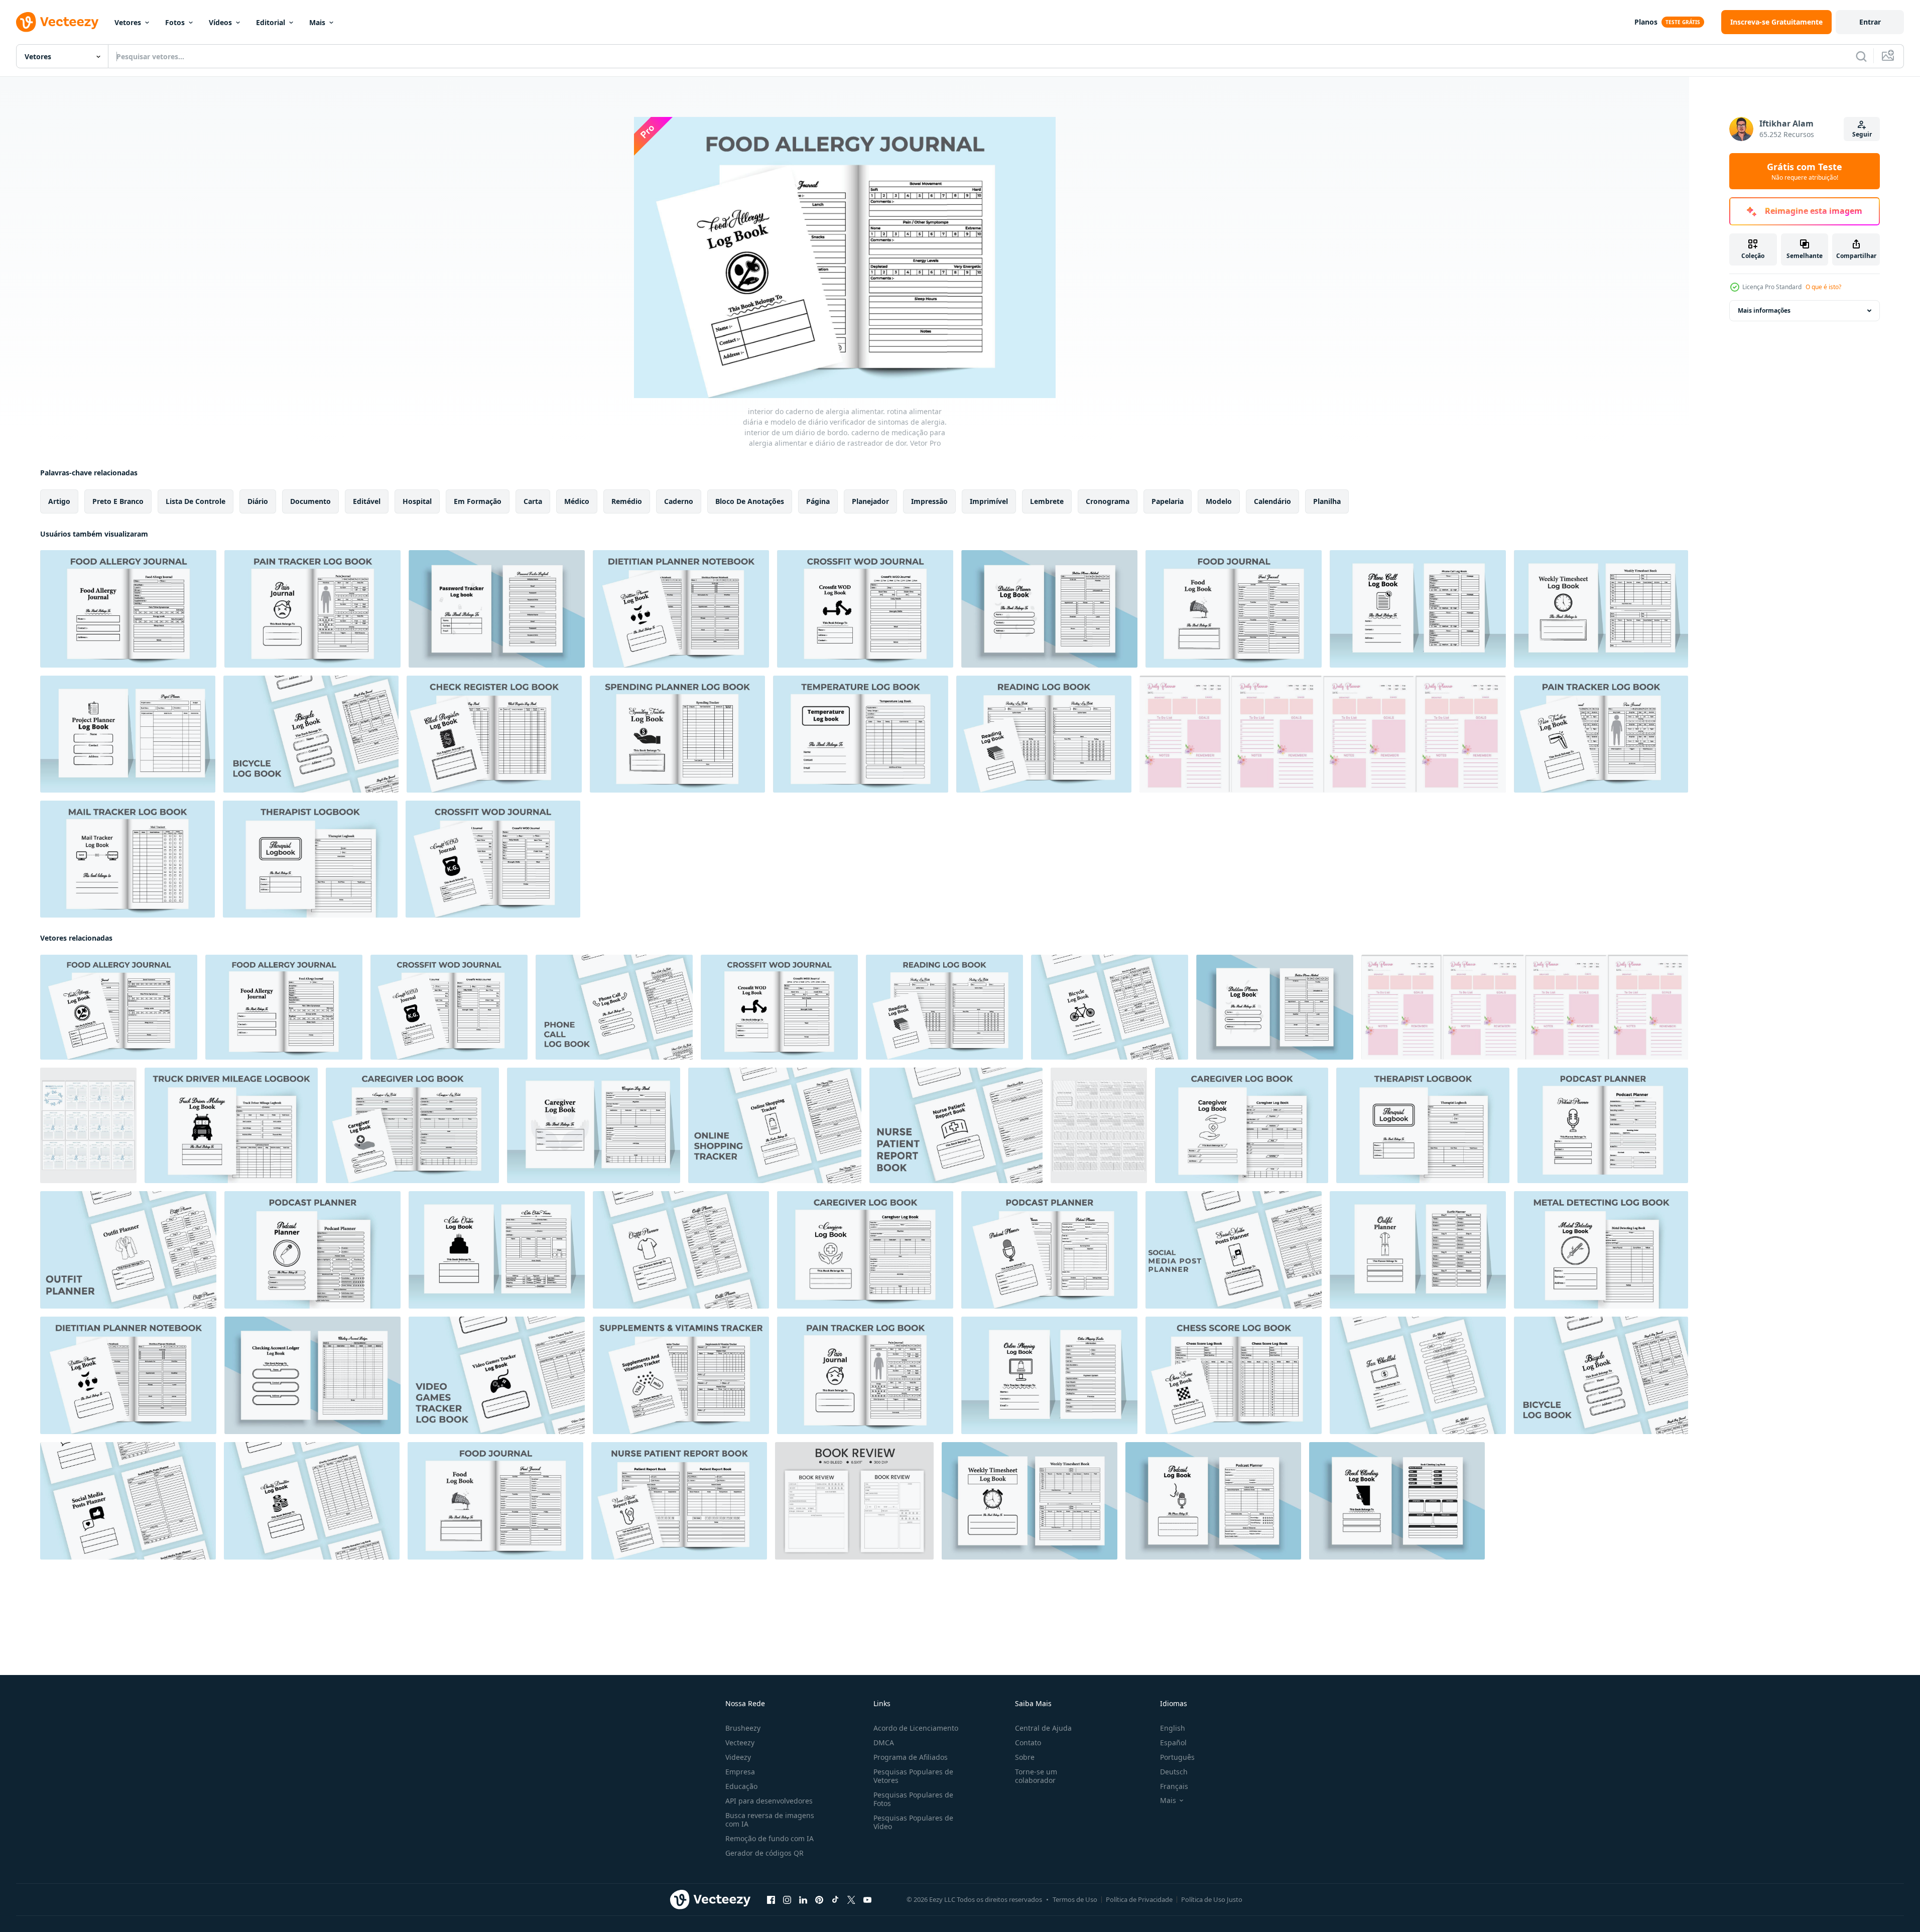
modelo (1219, 501)
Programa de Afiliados (911, 1757)
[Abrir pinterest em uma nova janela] (819, 1900)
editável (367, 501)
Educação (741, 1786)
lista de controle (196, 501)
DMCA (884, 1743)
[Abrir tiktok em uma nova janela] (835, 1900)
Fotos (175, 22)
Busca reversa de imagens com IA (770, 1820)
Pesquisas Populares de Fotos (913, 1799)
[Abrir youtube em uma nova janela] (867, 1900)
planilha (1327, 501)
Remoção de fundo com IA (770, 1838)
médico (577, 501)
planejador (870, 501)
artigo (59, 501)
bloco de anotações (750, 501)
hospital (417, 501)
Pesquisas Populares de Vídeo (913, 1822)
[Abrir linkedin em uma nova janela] (803, 1900)
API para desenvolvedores (769, 1801)
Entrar (1870, 22)
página (818, 501)
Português (1177, 1757)
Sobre (1025, 1757)
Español (1173, 1743)
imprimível (989, 501)
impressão (929, 501)
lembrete (1047, 501)
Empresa (740, 1772)
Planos (1646, 22)
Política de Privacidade (1139, 1899)
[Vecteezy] (57, 22)
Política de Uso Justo (1212, 1899)
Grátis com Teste (1805, 171)
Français (1174, 1786)
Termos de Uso (1075, 1899)
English (1173, 1728)
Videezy (738, 1757)
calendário (1272, 501)
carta (533, 501)
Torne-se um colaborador (1036, 1776)
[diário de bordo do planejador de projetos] (1323, 734)
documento (310, 501)
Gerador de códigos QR (764, 1853)
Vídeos (220, 22)
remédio (627, 501)
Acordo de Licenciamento (916, 1728)
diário (258, 501)
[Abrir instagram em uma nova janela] (787, 1900)
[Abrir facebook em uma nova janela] (771, 1900)
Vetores (128, 22)
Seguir (1862, 134)
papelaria (1168, 501)
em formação (478, 501)
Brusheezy (743, 1728)
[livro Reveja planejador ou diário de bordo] (854, 1501)
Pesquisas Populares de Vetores (913, 1776)
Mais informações (1764, 310)
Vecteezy (740, 1743)
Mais (317, 22)
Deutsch (1174, 1772)
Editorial (271, 22)
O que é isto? (1823, 287)
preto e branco (118, 501)
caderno (679, 501)
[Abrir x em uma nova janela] (851, 1900)
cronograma (1108, 501)
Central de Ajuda (1043, 1728)
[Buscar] (1861, 56)
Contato (1028, 1743)
